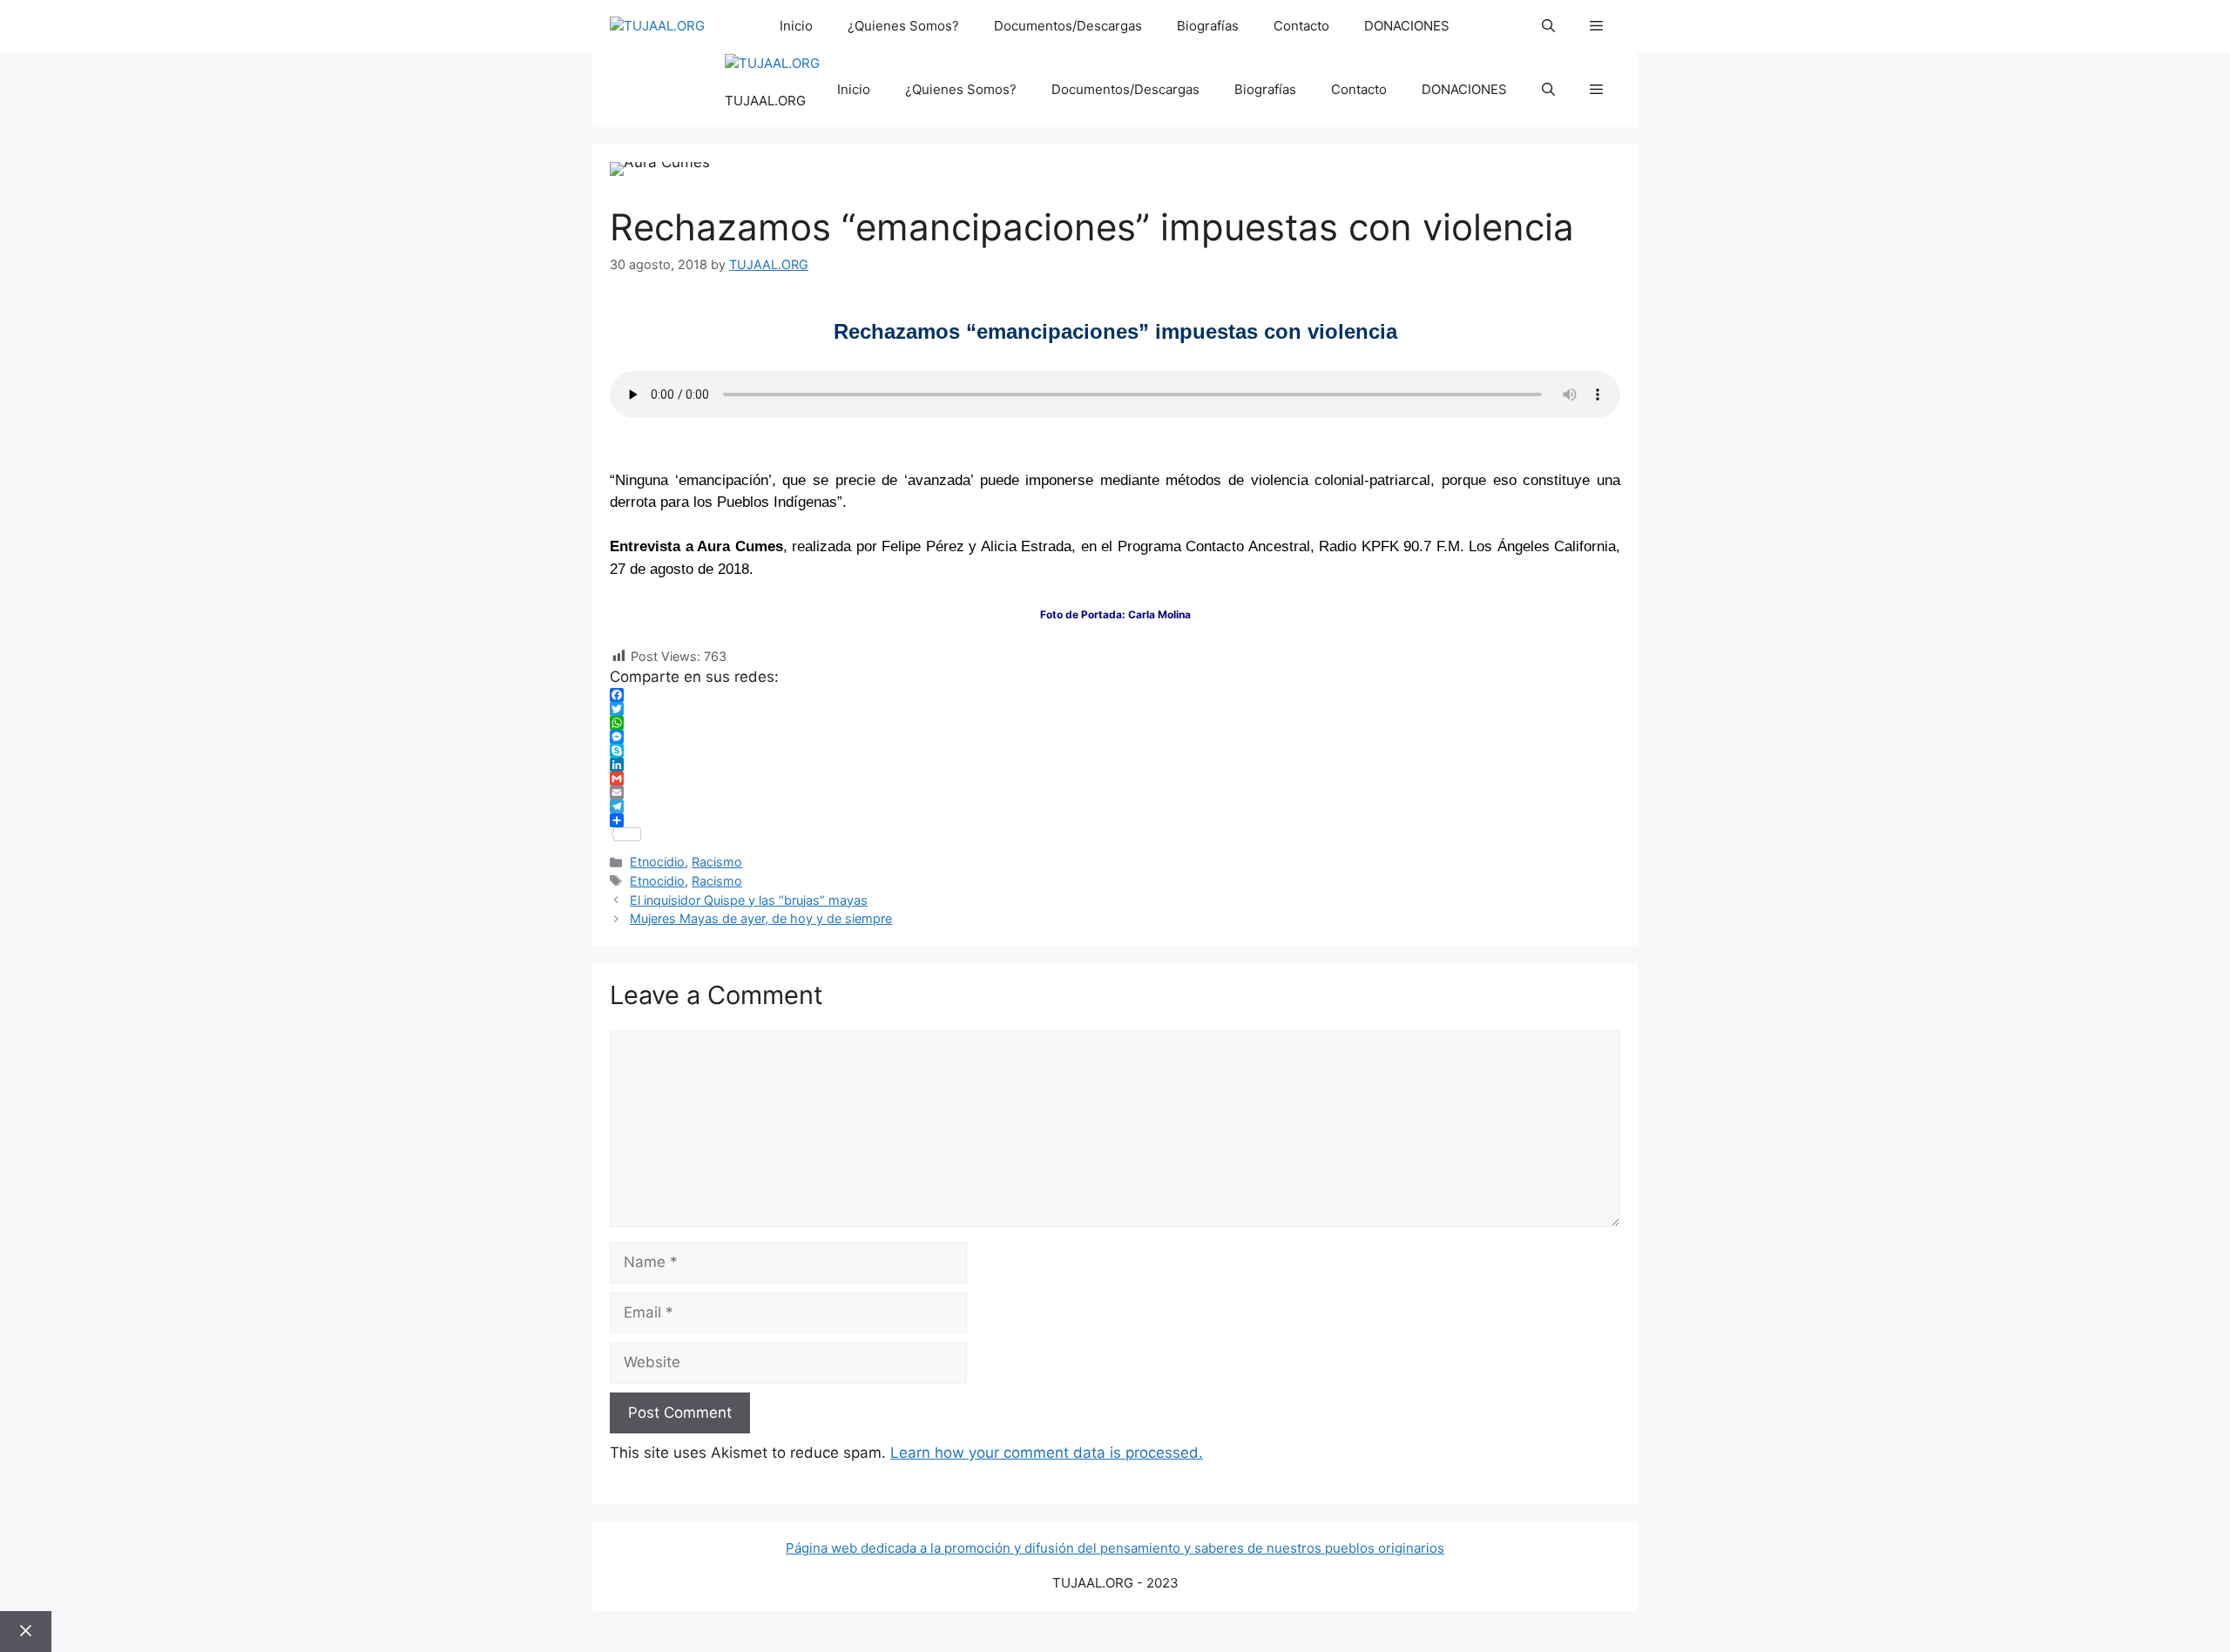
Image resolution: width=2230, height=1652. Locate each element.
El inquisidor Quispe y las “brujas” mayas (749, 900)
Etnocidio (657, 862)
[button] (1548, 26)
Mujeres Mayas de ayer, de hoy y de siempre (761, 918)
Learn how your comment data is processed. (1047, 1453)
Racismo (717, 862)
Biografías (1208, 26)
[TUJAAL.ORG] (657, 27)
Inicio (796, 26)
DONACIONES (1407, 26)
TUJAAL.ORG (765, 101)
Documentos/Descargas (1068, 26)
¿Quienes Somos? (903, 26)
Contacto (1301, 26)
